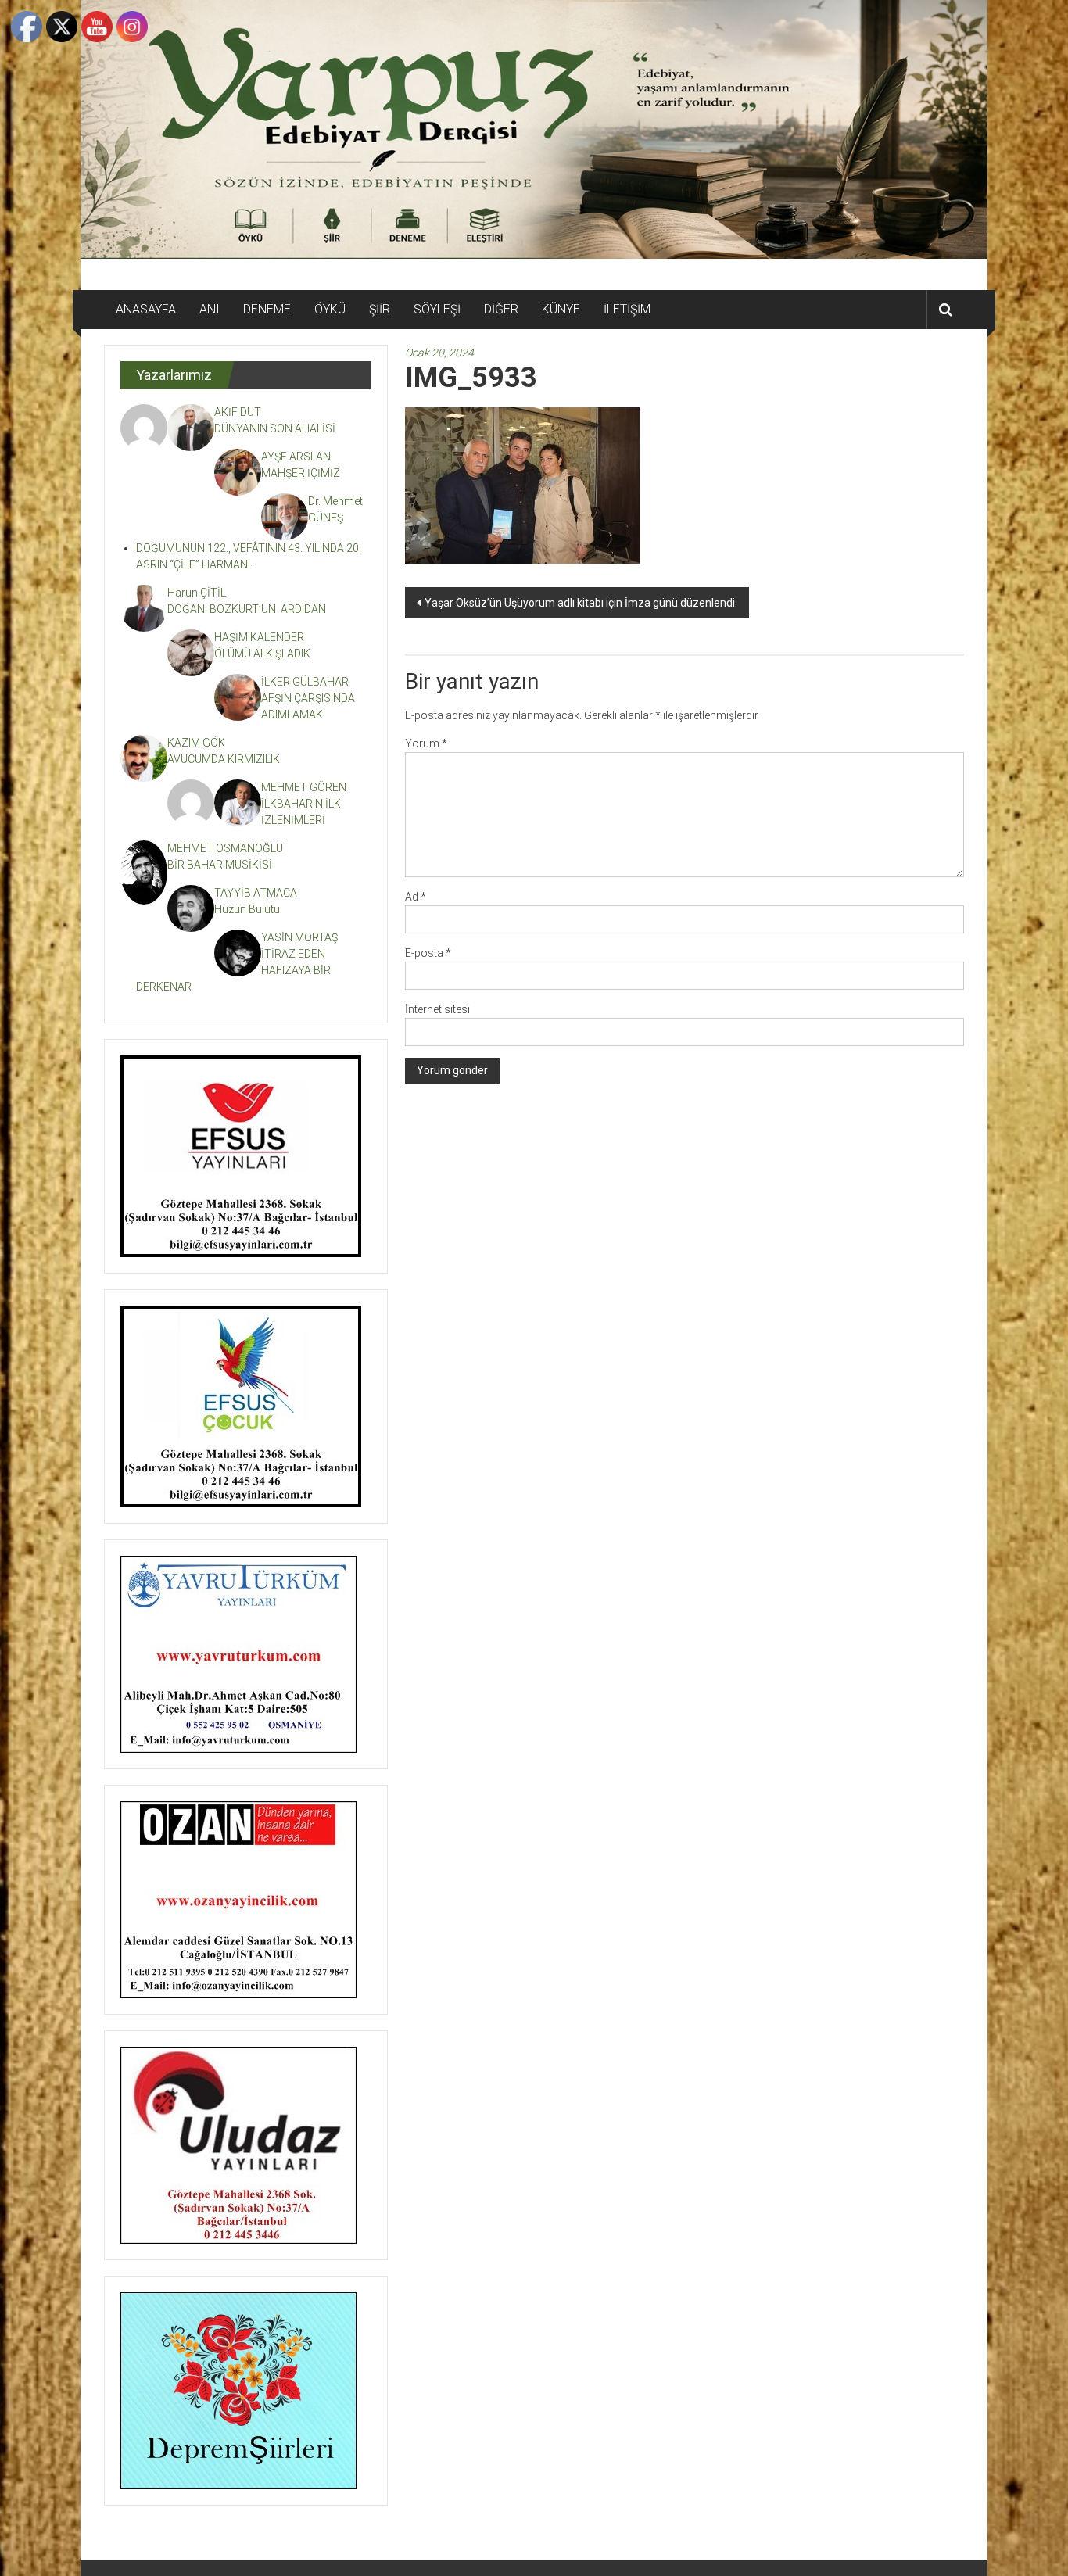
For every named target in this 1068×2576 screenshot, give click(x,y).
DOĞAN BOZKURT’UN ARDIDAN (247, 609)
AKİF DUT (238, 412)
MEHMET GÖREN (304, 787)
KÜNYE (561, 309)
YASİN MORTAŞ (299, 937)
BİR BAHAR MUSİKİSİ (220, 865)
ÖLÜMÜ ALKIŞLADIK (262, 654)
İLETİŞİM (627, 309)
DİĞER (501, 309)
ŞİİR (380, 309)
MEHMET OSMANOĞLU (225, 848)
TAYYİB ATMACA (256, 893)
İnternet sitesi (437, 1009)
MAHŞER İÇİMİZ (301, 473)
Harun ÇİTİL (197, 593)
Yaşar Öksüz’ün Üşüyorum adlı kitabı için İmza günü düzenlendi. (581, 603)
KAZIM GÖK (196, 743)
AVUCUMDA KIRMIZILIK (226, 759)
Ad (416, 897)
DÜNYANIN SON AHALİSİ (276, 428)
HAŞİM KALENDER (259, 637)
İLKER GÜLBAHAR (305, 682)
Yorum (426, 743)
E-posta (428, 953)
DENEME (267, 309)
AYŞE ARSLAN (296, 457)
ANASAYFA (146, 309)
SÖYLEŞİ (437, 309)
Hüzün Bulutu (247, 909)
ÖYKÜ (330, 309)
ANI (210, 309)
